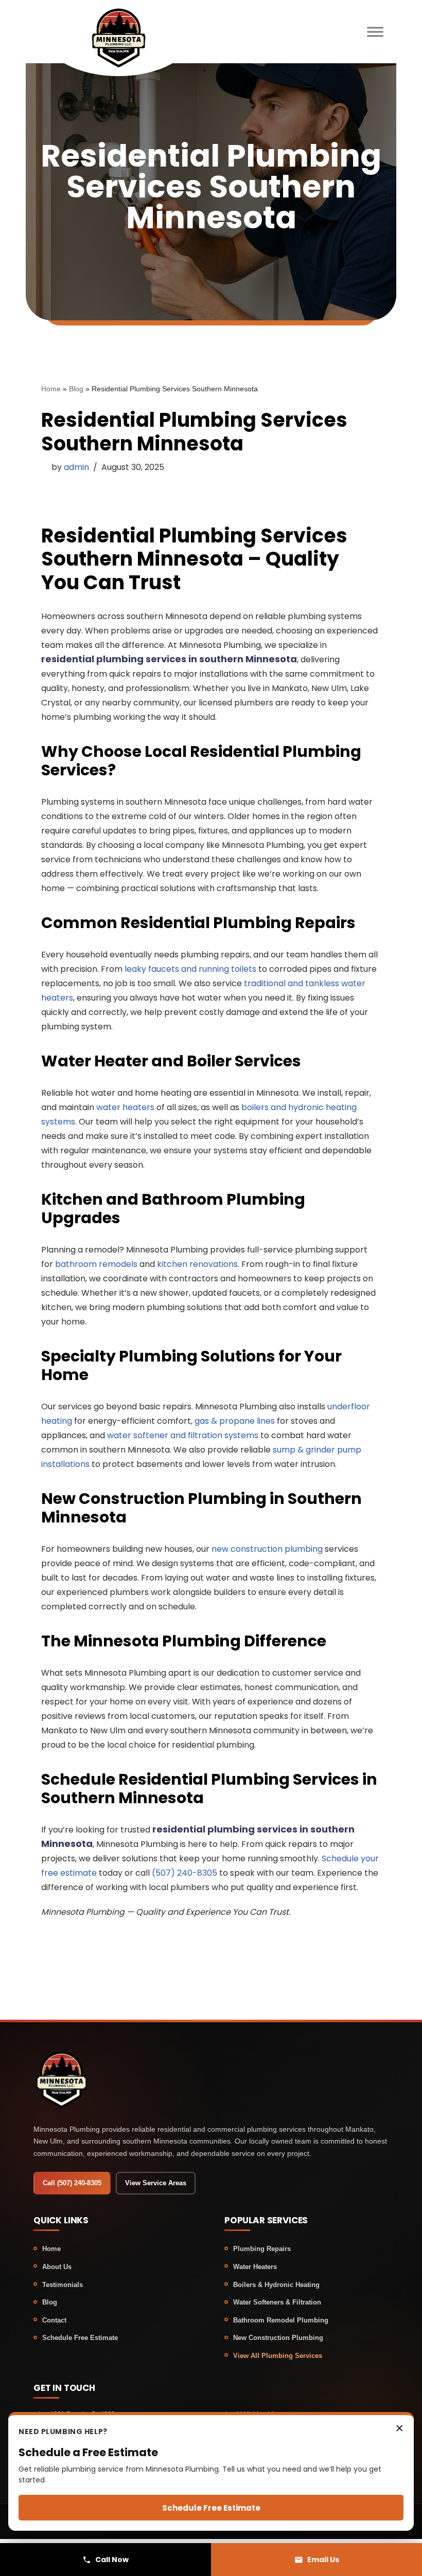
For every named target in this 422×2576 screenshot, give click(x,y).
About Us (57, 2267)
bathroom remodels (96, 1264)
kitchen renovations (197, 1264)
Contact (54, 2320)
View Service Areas (156, 2183)
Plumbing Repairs (262, 2249)
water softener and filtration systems (183, 1435)
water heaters (125, 1107)
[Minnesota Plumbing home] (118, 37)
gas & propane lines (235, 1421)
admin (76, 467)
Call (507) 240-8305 (72, 2183)
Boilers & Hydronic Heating (276, 2285)
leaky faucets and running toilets (190, 969)
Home (51, 389)
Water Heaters (255, 2267)
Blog (76, 389)
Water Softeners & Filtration (277, 2302)
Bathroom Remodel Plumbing (281, 2320)
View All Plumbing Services (278, 2356)
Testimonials (63, 2285)
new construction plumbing (267, 1549)
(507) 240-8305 (184, 1873)
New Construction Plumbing (278, 2338)
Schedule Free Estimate (80, 2338)
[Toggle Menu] (375, 32)
